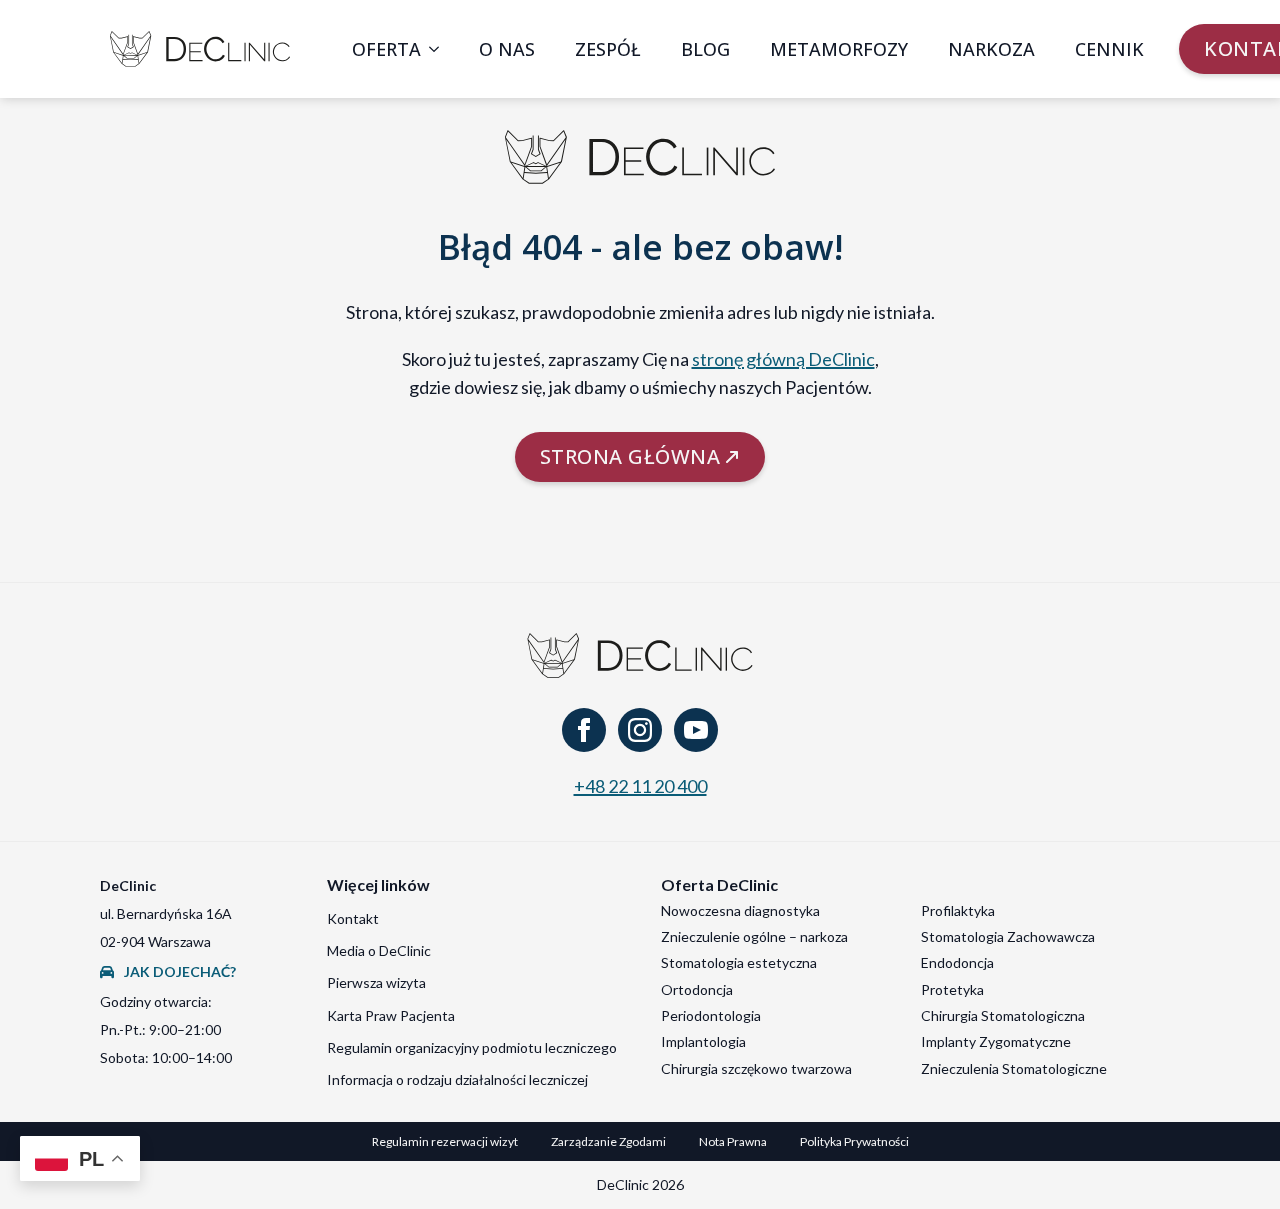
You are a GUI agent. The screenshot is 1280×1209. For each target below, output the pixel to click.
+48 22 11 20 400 (640, 786)
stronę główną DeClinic (783, 359)
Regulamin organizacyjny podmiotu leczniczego (472, 1047)
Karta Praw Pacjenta (391, 1015)
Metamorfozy (839, 49)
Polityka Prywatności (854, 1141)
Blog (705, 49)
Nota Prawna (733, 1141)
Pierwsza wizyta (376, 982)
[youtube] (696, 730)
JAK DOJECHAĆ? (180, 971)
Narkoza (991, 49)
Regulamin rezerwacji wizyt (445, 1141)
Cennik (1109, 49)
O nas (507, 49)
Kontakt (353, 918)
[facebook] (584, 730)
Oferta (386, 49)
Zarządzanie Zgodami (608, 1141)
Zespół (608, 49)
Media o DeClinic (379, 950)
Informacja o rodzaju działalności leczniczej (457, 1079)
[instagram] (640, 730)
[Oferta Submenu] (440, 49)
